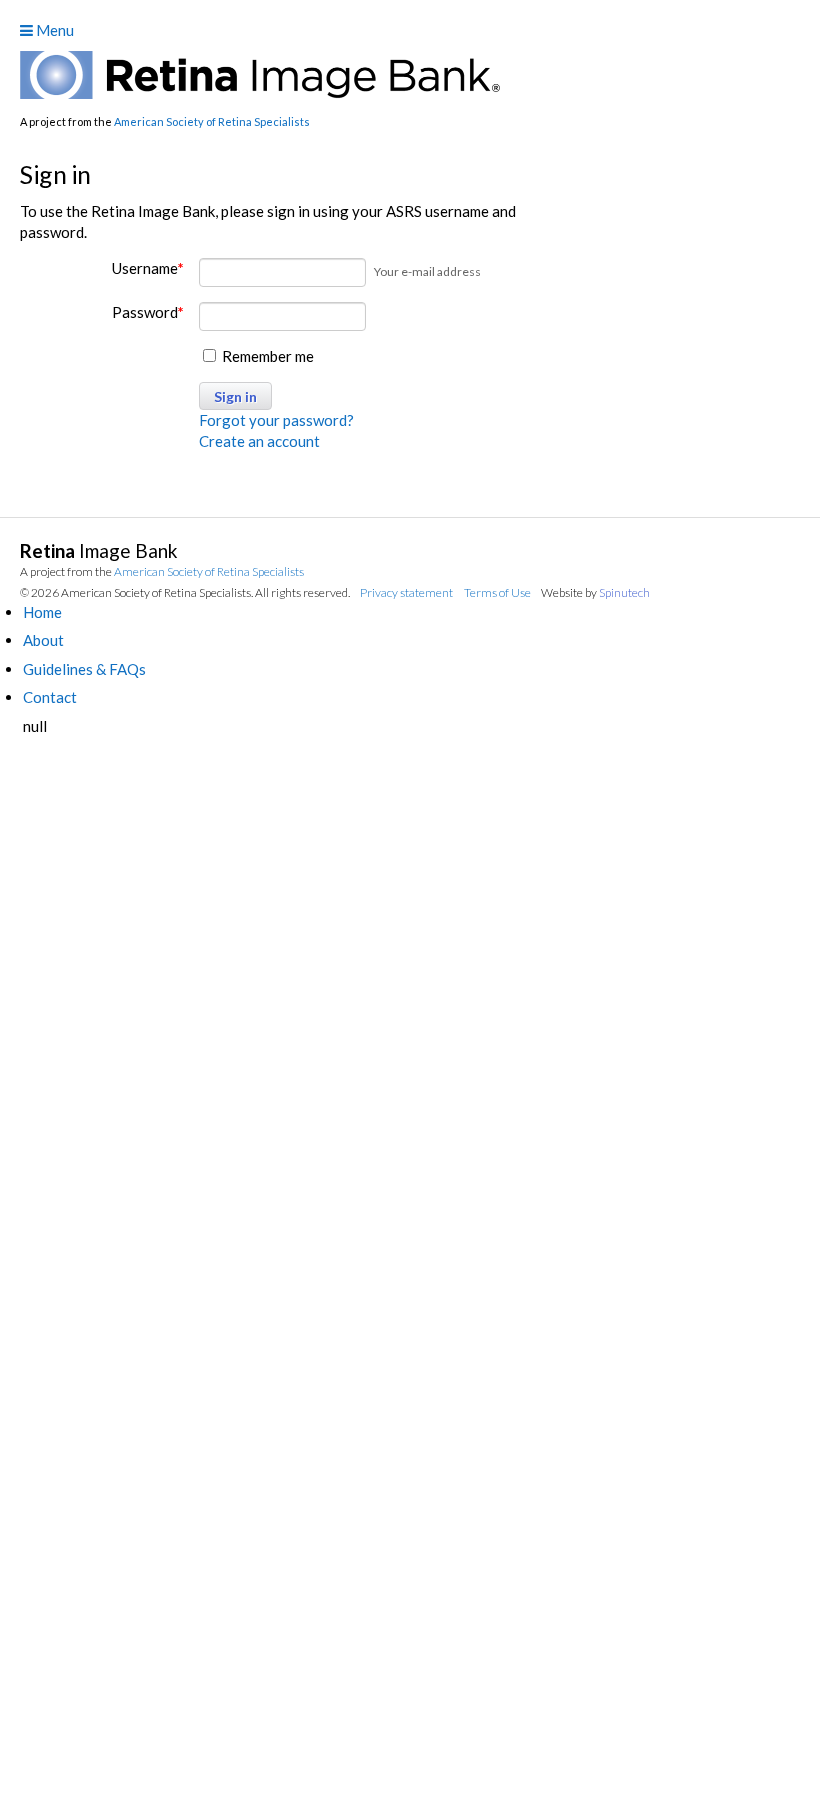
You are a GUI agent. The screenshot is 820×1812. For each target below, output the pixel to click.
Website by (595, 592)
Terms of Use (497, 592)
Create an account (259, 441)
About (43, 640)
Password (148, 312)
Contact (50, 697)
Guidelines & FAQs (84, 669)
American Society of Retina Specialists (212, 121)
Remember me (266, 356)
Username (148, 268)
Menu (53, 30)
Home (42, 612)
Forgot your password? (276, 420)
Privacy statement (406, 592)
